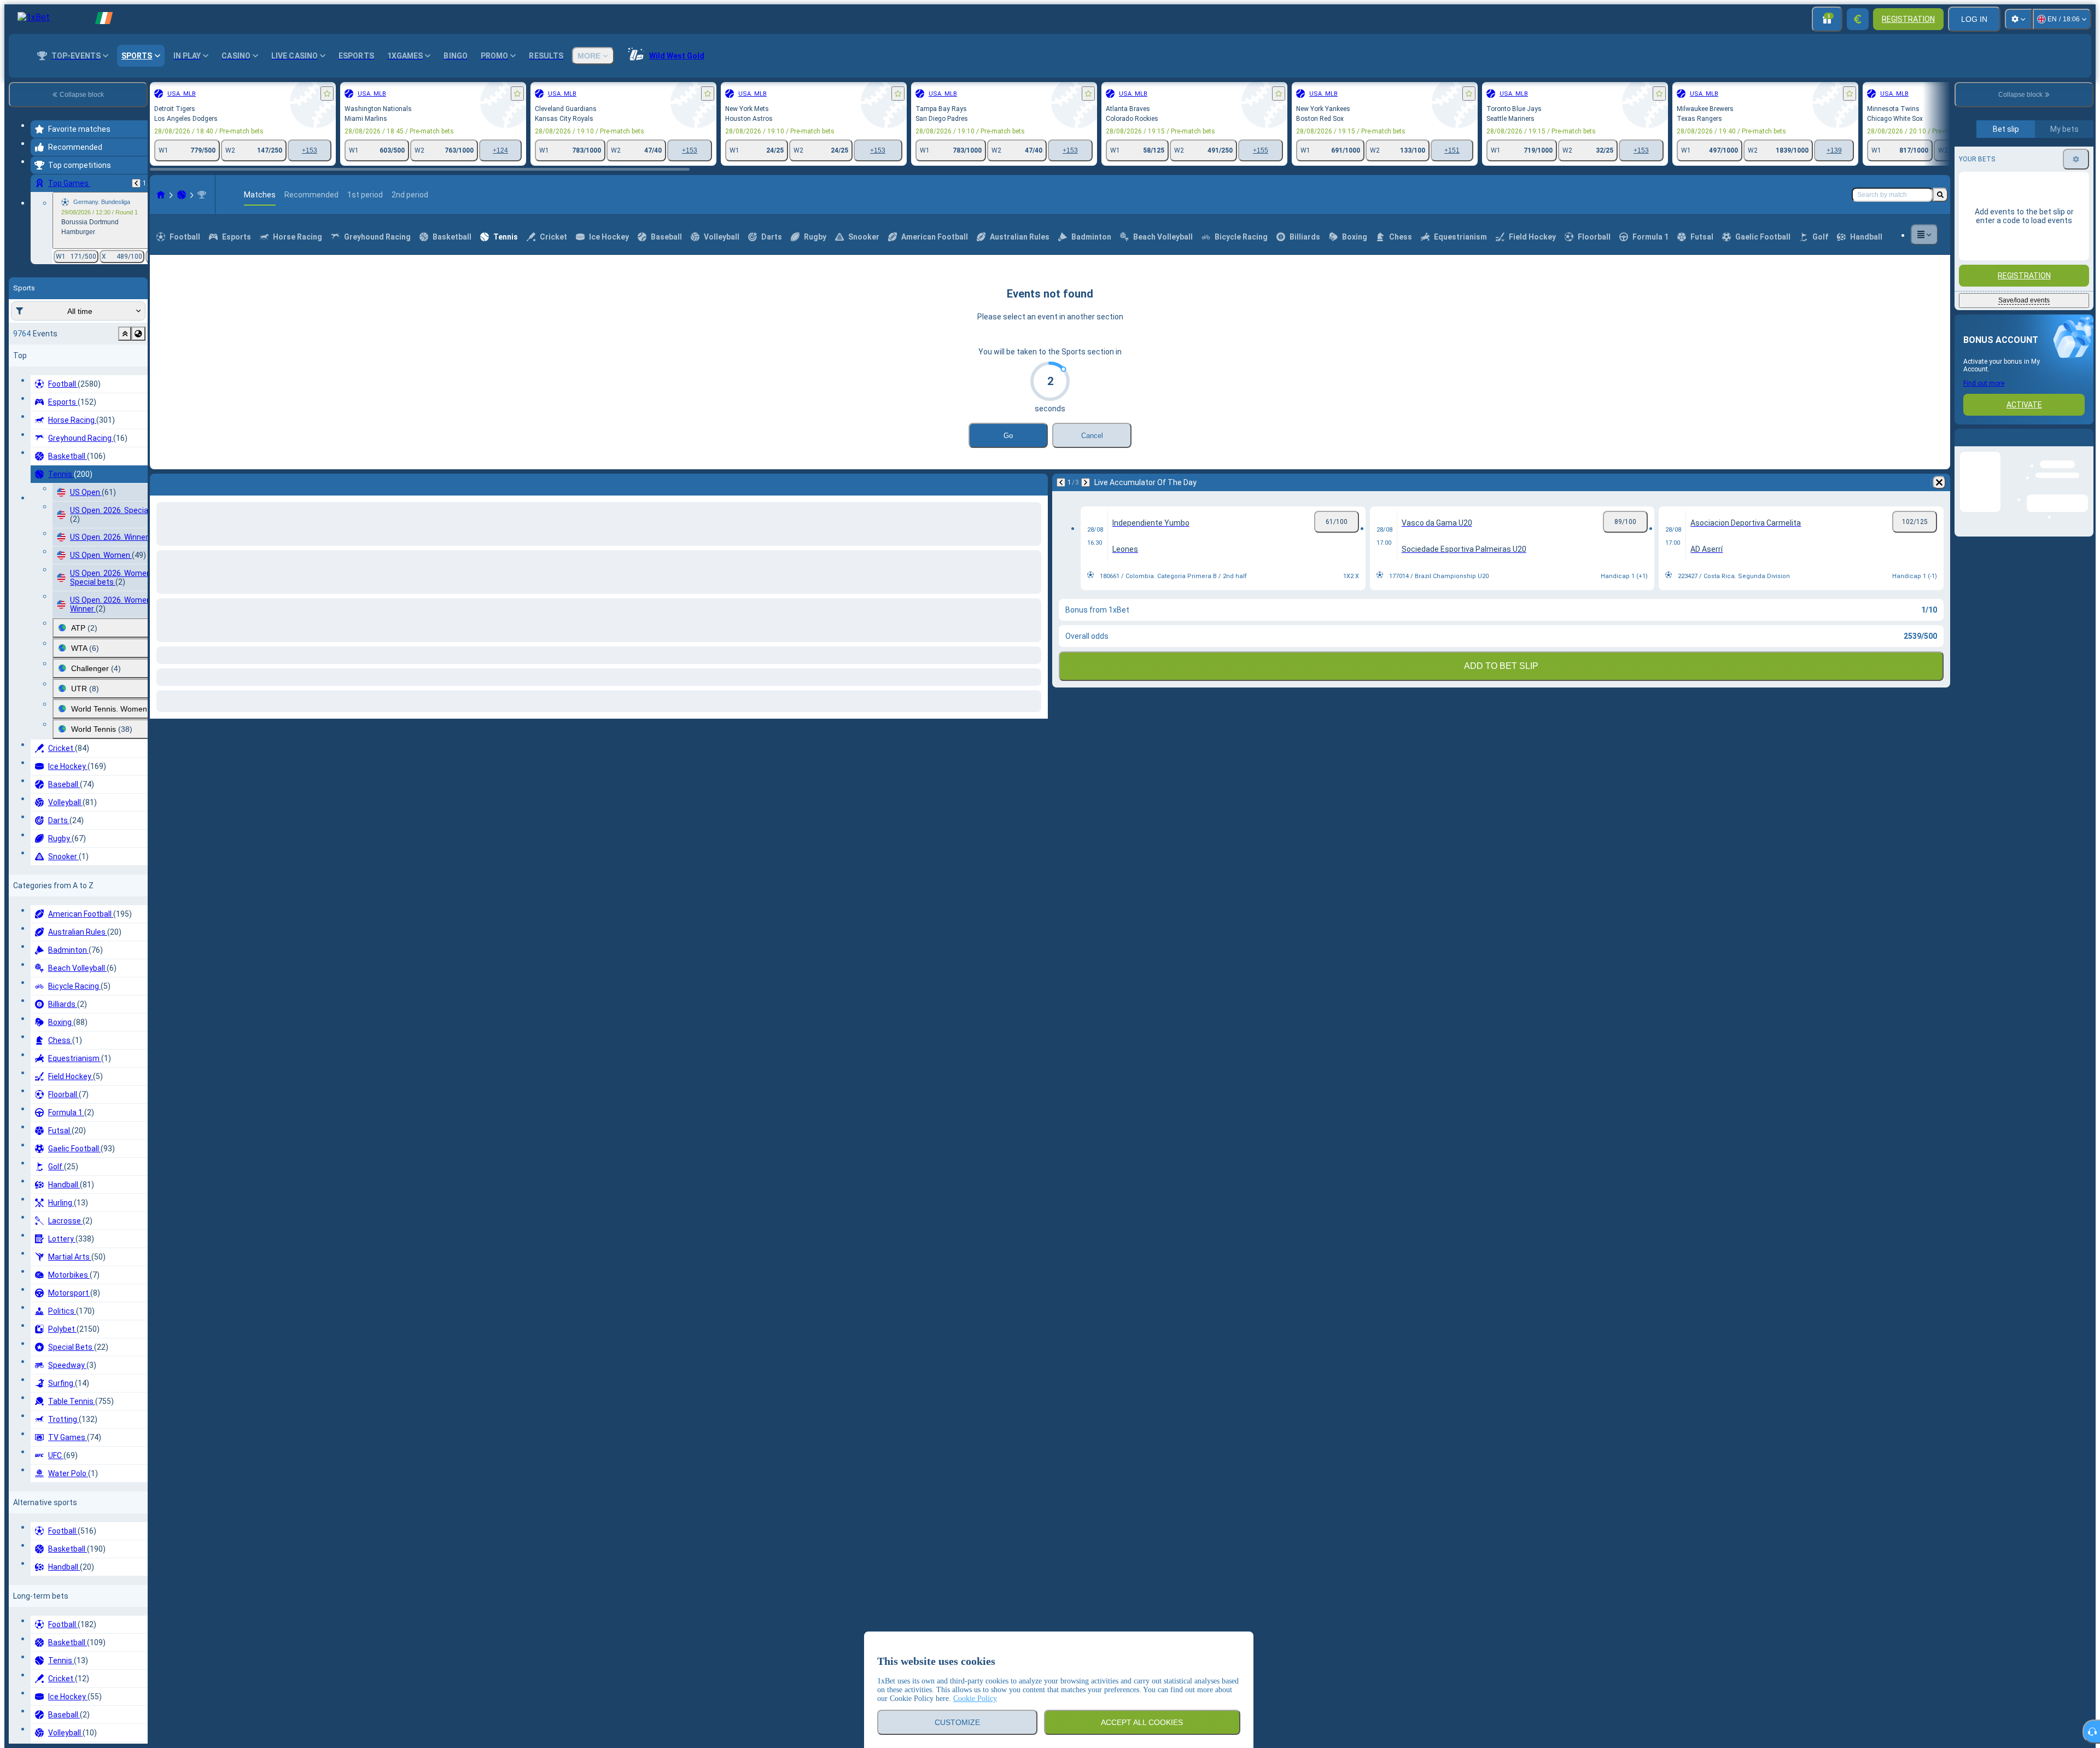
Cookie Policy (975, 1699)
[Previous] (136, 183)
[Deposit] (1858, 19)
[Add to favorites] (327, 94)
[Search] (1940, 245)
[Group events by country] (138, 334)
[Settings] (2019, 19)
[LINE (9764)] (161, 245)
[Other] (1924, 285)
